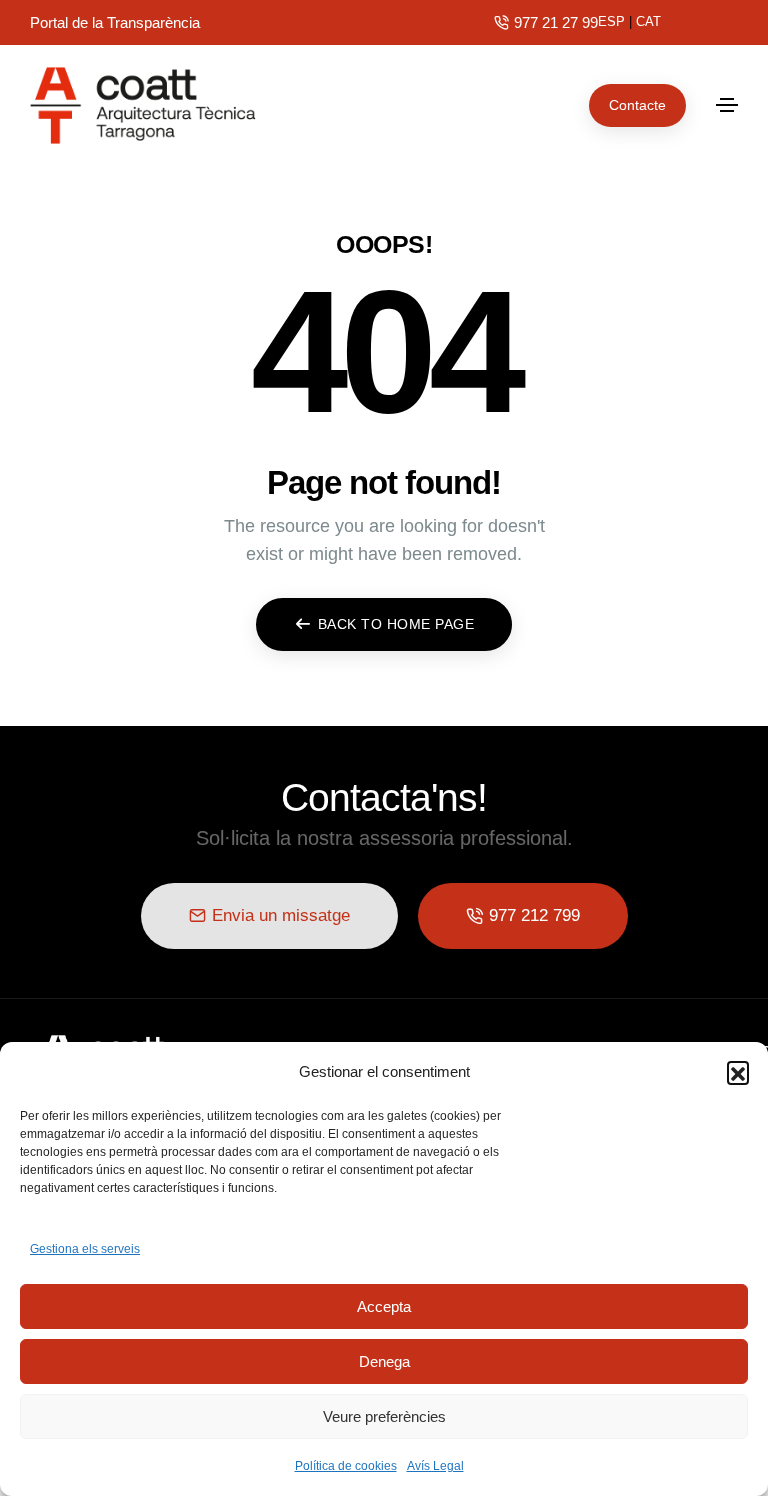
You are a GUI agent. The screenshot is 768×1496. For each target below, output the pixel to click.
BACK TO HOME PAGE (396, 624)
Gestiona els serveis (85, 1249)
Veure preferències (384, 1416)
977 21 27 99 (556, 22)
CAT (648, 21)
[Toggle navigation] (727, 105)
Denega (384, 1361)
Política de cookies (346, 1466)
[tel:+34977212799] (501, 22)
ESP (611, 21)
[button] (738, 1072)
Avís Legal (435, 1466)
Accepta (384, 1306)
